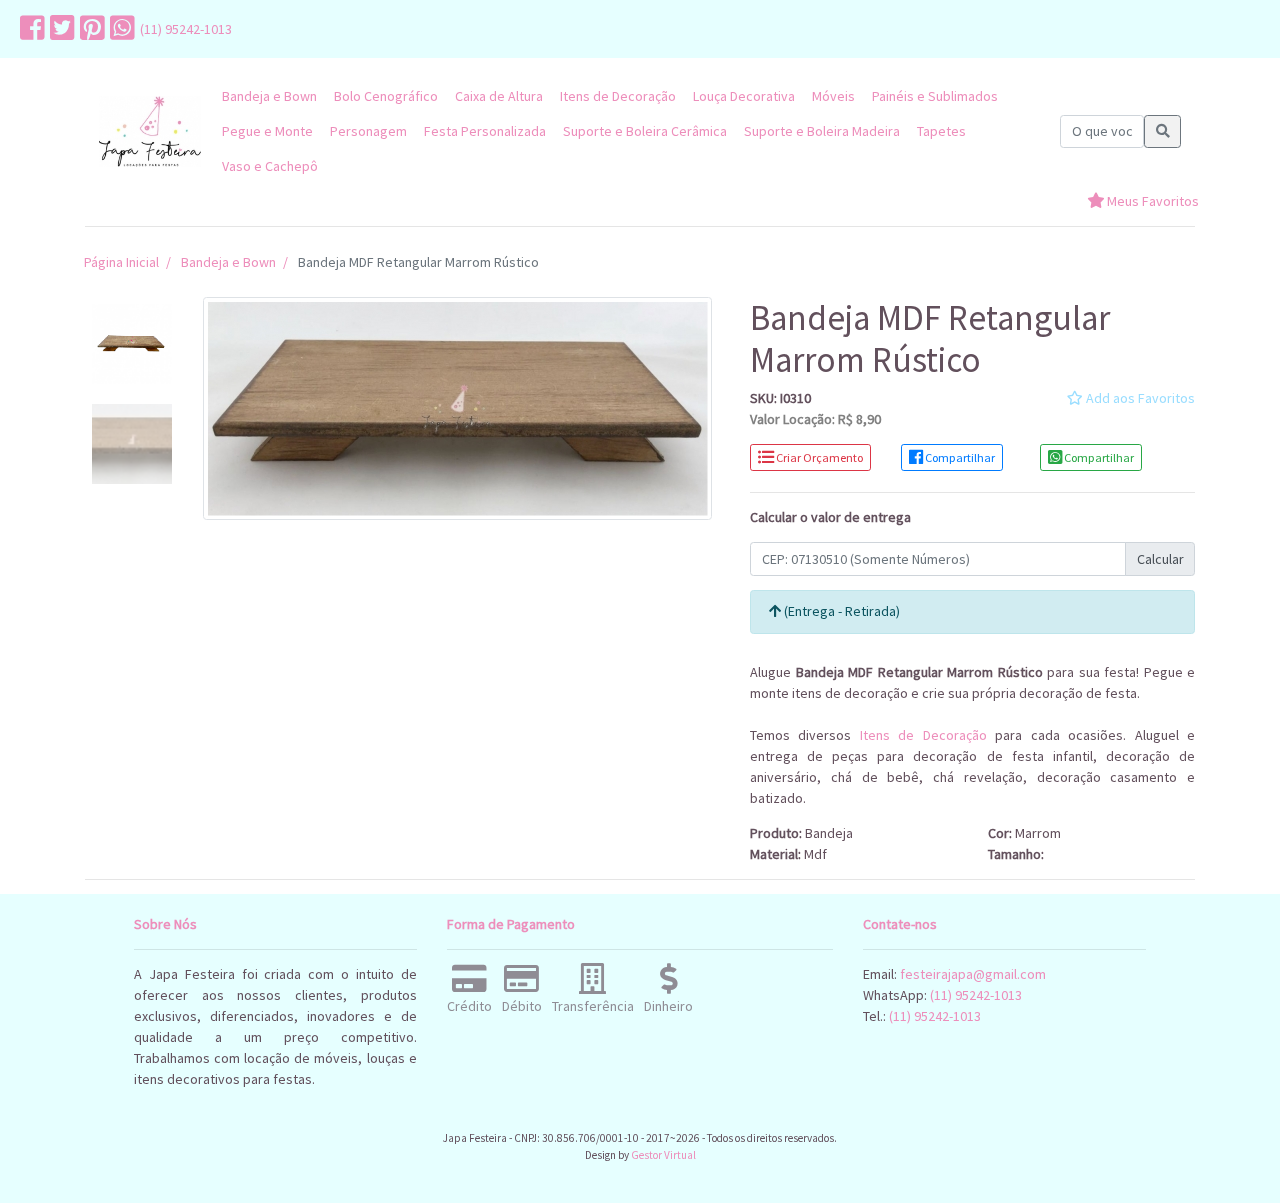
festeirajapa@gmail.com (973, 974)
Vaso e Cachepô (270, 166)
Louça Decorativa (744, 96)
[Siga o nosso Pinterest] (90, 29)
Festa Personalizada (485, 131)
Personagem (368, 131)
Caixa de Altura (499, 96)
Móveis (833, 96)
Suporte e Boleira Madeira (822, 131)
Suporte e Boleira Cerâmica (645, 131)
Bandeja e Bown (269, 96)
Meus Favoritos (1151, 201)
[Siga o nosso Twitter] (60, 29)
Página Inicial (121, 262)
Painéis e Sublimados (935, 96)
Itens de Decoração (618, 96)
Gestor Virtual (663, 1155)
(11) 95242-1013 (186, 29)
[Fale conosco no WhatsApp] (120, 29)
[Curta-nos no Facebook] (30, 29)
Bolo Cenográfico (386, 96)
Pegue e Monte (267, 131)
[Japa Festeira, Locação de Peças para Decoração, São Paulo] (150, 131)
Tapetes (941, 131)
